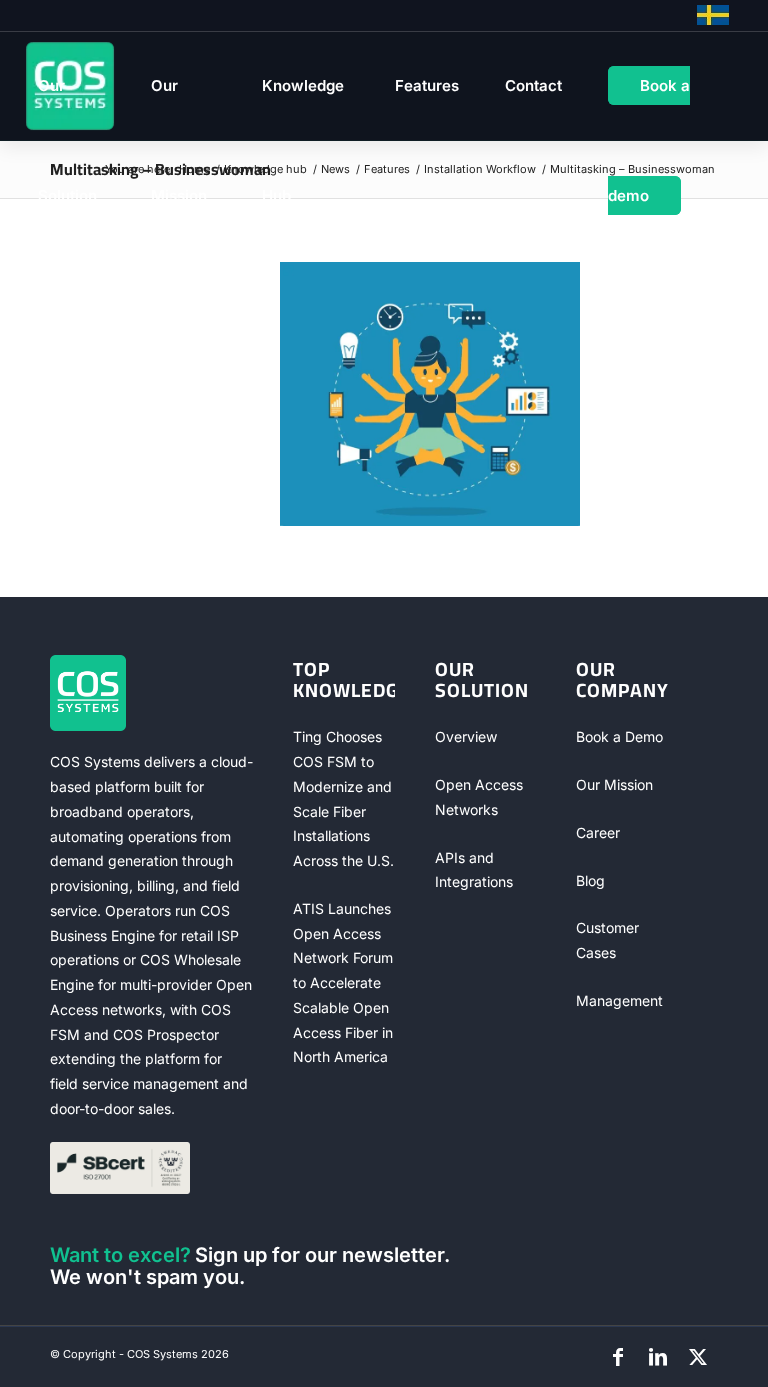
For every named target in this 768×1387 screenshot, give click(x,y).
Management (619, 1000)
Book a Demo (619, 736)
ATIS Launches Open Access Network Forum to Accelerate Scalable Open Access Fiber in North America (343, 983)
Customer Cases (607, 940)
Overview (466, 736)
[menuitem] (71, 86)
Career (598, 832)
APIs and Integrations (474, 870)
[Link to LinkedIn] (658, 1357)
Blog (590, 880)
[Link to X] (698, 1357)
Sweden (713, 15)
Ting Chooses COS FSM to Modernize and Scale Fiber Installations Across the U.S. (343, 798)
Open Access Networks (479, 797)
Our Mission (614, 784)
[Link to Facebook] (618, 1357)
